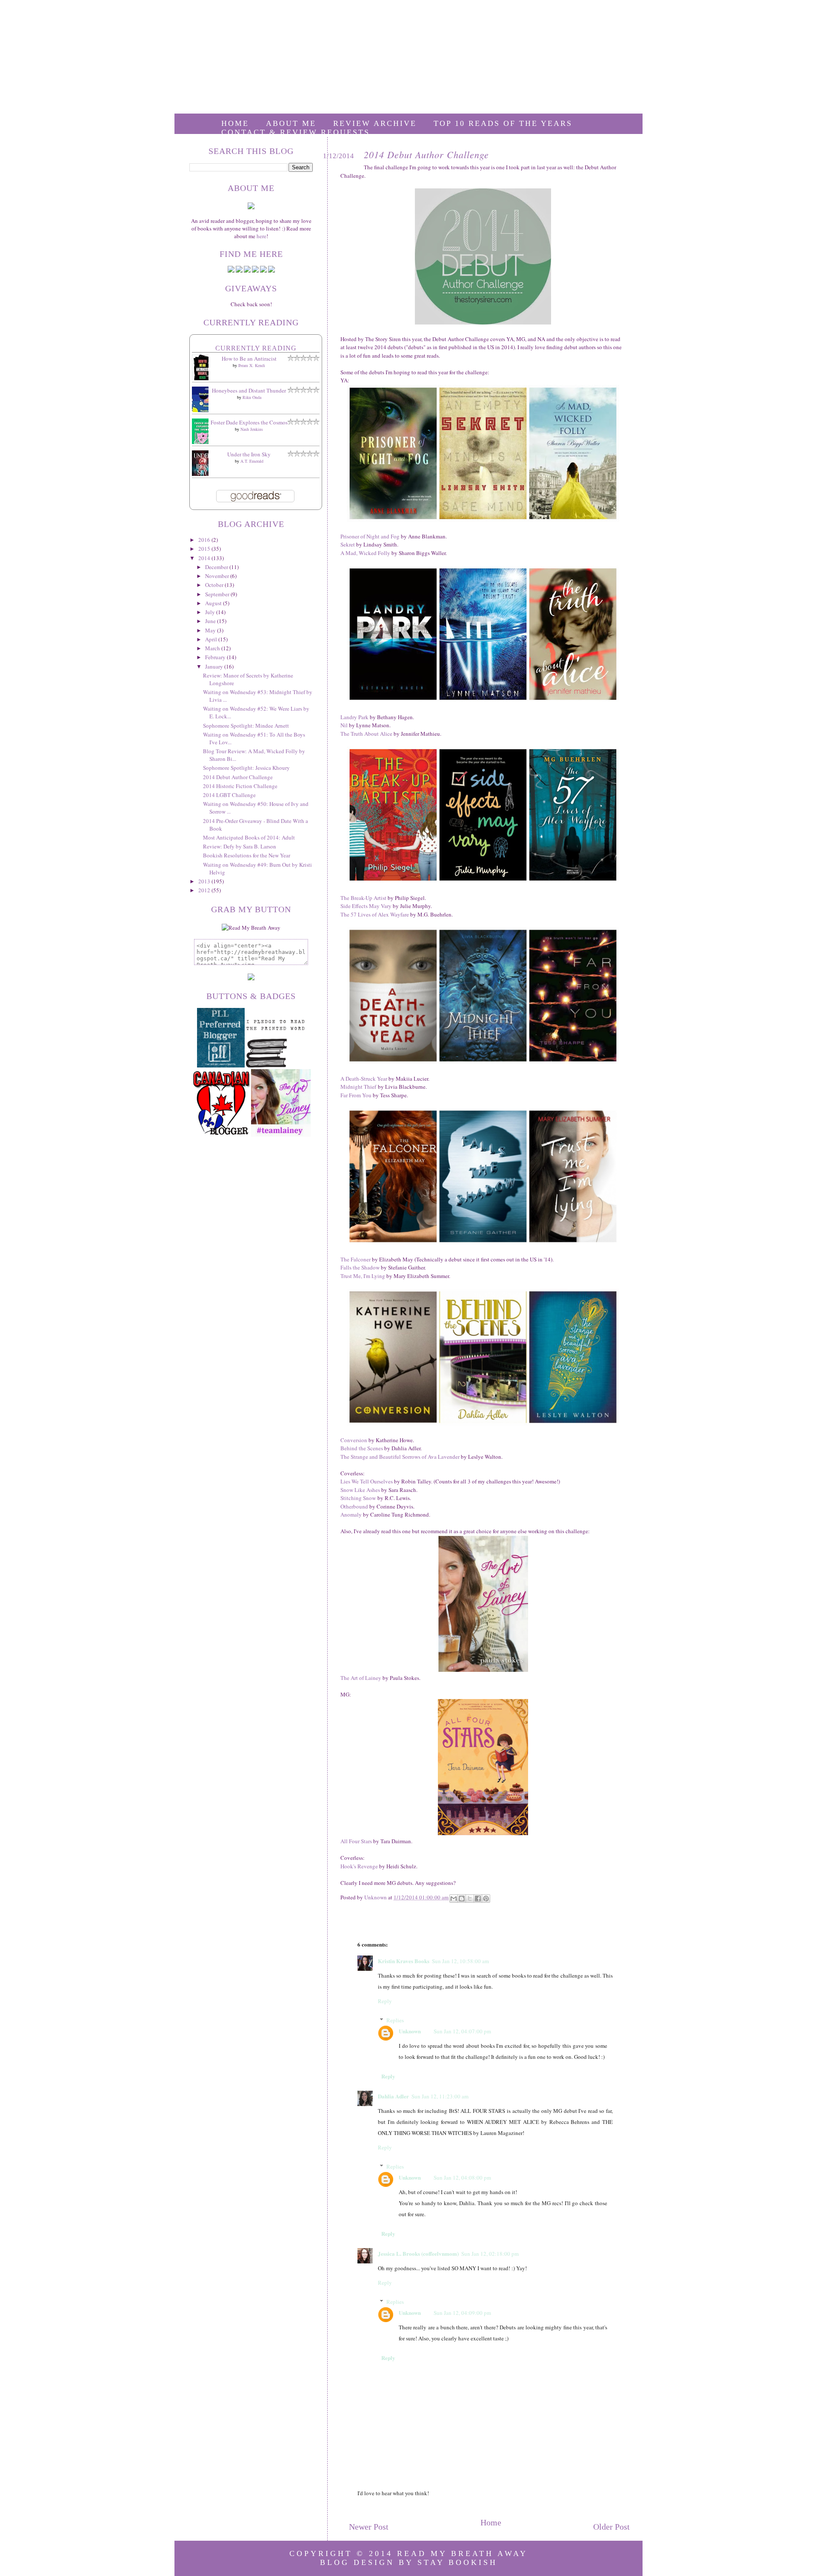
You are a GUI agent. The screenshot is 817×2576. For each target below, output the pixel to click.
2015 (205, 549)
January (215, 666)
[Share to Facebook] (478, 1899)
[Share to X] (470, 1899)
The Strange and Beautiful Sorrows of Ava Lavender (400, 1457)
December (217, 567)
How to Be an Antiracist (249, 359)
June (211, 621)
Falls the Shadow (360, 1267)
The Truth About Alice (366, 734)
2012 (205, 890)
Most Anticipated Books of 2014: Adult (249, 837)
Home (235, 123)
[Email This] (454, 1899)
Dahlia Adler (393, 2096)
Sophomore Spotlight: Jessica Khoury (246, 768)
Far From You (356, 1095)
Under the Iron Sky (249, 454)
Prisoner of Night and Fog (370, 536)
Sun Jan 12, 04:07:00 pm (462, 2031)
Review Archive (375, 123)
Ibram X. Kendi (252, 365)
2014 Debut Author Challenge (238, 777)
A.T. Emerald (252, 461)
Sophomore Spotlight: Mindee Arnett (246, 726)
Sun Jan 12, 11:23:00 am (440, 2096)
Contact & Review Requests (296, 132)
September (218, 594)
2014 (205, 558)
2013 (205, 881)
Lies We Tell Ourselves (367, 1481)
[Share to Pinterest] (486, 1899)
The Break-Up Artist (363, 898)
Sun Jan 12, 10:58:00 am (460, 1961)
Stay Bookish (457, 2562)
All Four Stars (356, 1841)
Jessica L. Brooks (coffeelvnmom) (418, 2253)
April (212, 639)
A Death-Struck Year (364, 1079)
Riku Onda (252, 397)
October (215, 585)
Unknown (410, 2031)
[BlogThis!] (462, 1899)
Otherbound (354, 1506)
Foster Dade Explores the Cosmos (249, 422)
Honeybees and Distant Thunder (249, 390)
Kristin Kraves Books (404, 1961)
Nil (344, 725)
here (261, 236)
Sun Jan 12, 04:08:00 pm (462, 2178)
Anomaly (351, 1514)
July (211, 612)
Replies (395, 2020)
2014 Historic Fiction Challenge (240, 786)
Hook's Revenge (359, 1866)
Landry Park (354, 717)
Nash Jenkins (252, 429)
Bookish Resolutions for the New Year (247, 855)
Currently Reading (256, 348)
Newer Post (369, 2527)
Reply (385, 2001)
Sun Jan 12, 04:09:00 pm (462, 2313)
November (218, 576)
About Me (291, 123)
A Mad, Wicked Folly (365, 553)
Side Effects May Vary (366, 906)
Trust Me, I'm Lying (363, 1276)
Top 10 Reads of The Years (503, 123)
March (213, 648)
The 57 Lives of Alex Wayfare (375, 914)
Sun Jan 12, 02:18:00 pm (490, 2254)
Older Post (611, 2527)
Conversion (354, 1440)
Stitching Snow (358, 1498)
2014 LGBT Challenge (229, 795)
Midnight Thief (358, 1087)
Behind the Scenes (362, 1448)
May (211, 630)
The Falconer (356, 1259)
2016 (205, 540)
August (214, 603)
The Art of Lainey (361, 1678)
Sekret (348, 544)
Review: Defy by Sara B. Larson (240, 846)
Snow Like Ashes (360, 1490)
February (216, 657)
